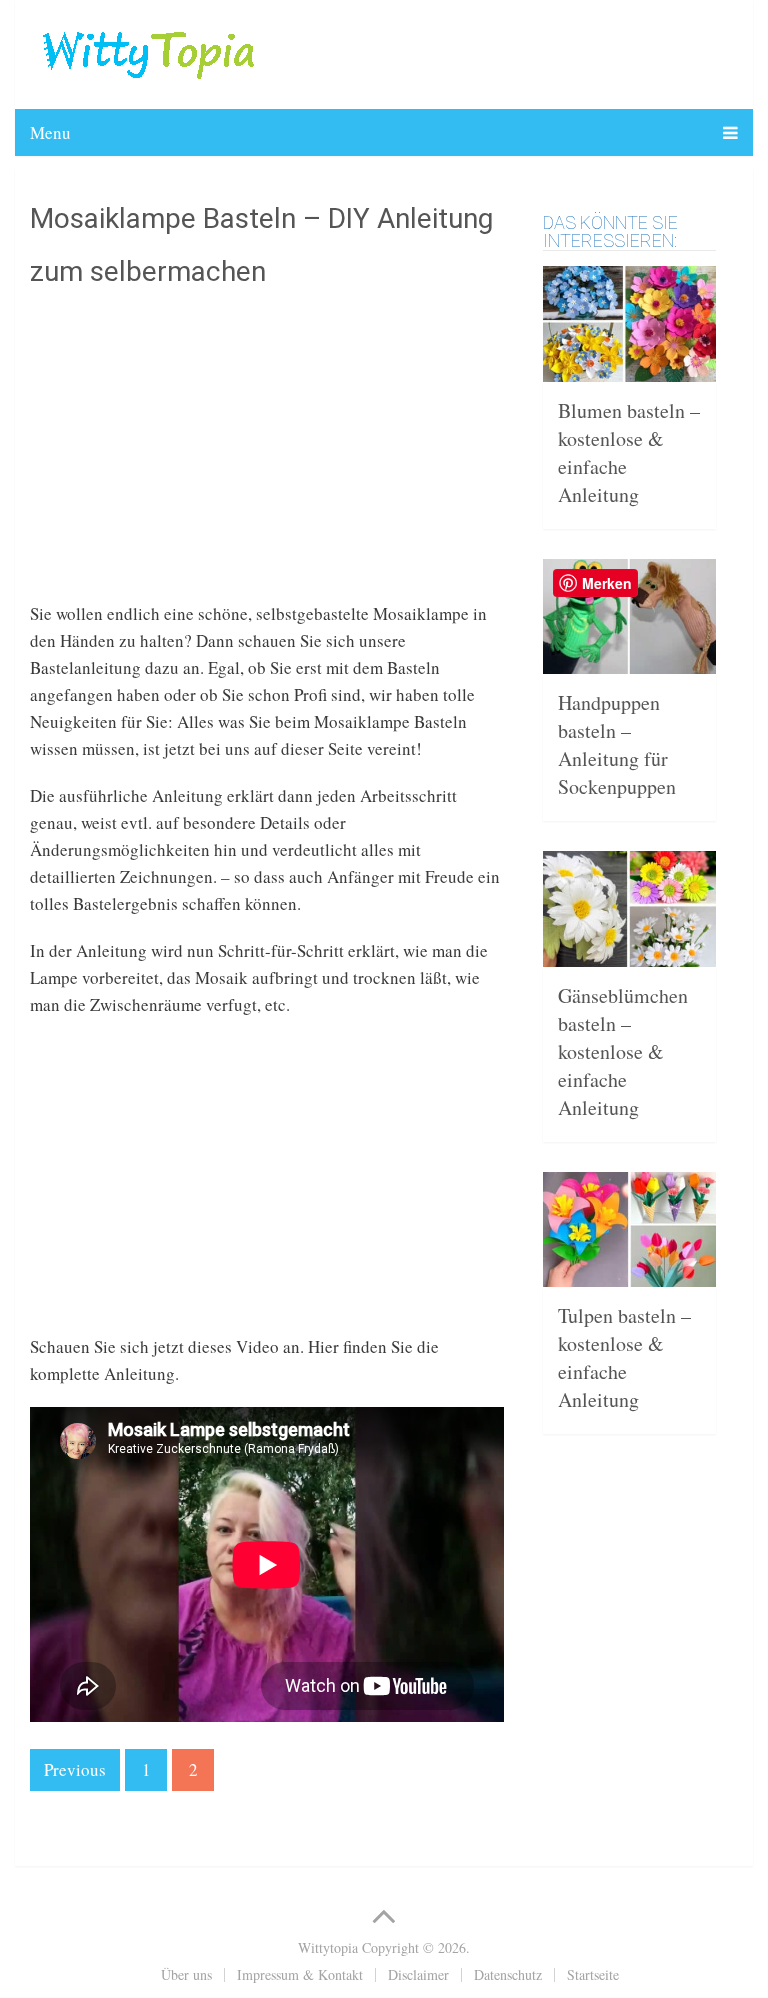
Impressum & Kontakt (300, 1974)
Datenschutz (508, 1974)
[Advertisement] (267, 460)
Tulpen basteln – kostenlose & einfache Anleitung (624, 1357)
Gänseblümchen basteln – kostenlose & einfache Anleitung (623, 1051)
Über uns (186, 1974)
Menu (50, 132)
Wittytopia (328, 1947)
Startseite (593, 1974)
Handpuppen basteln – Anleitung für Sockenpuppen (617, 744)
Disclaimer (418, 1974)
